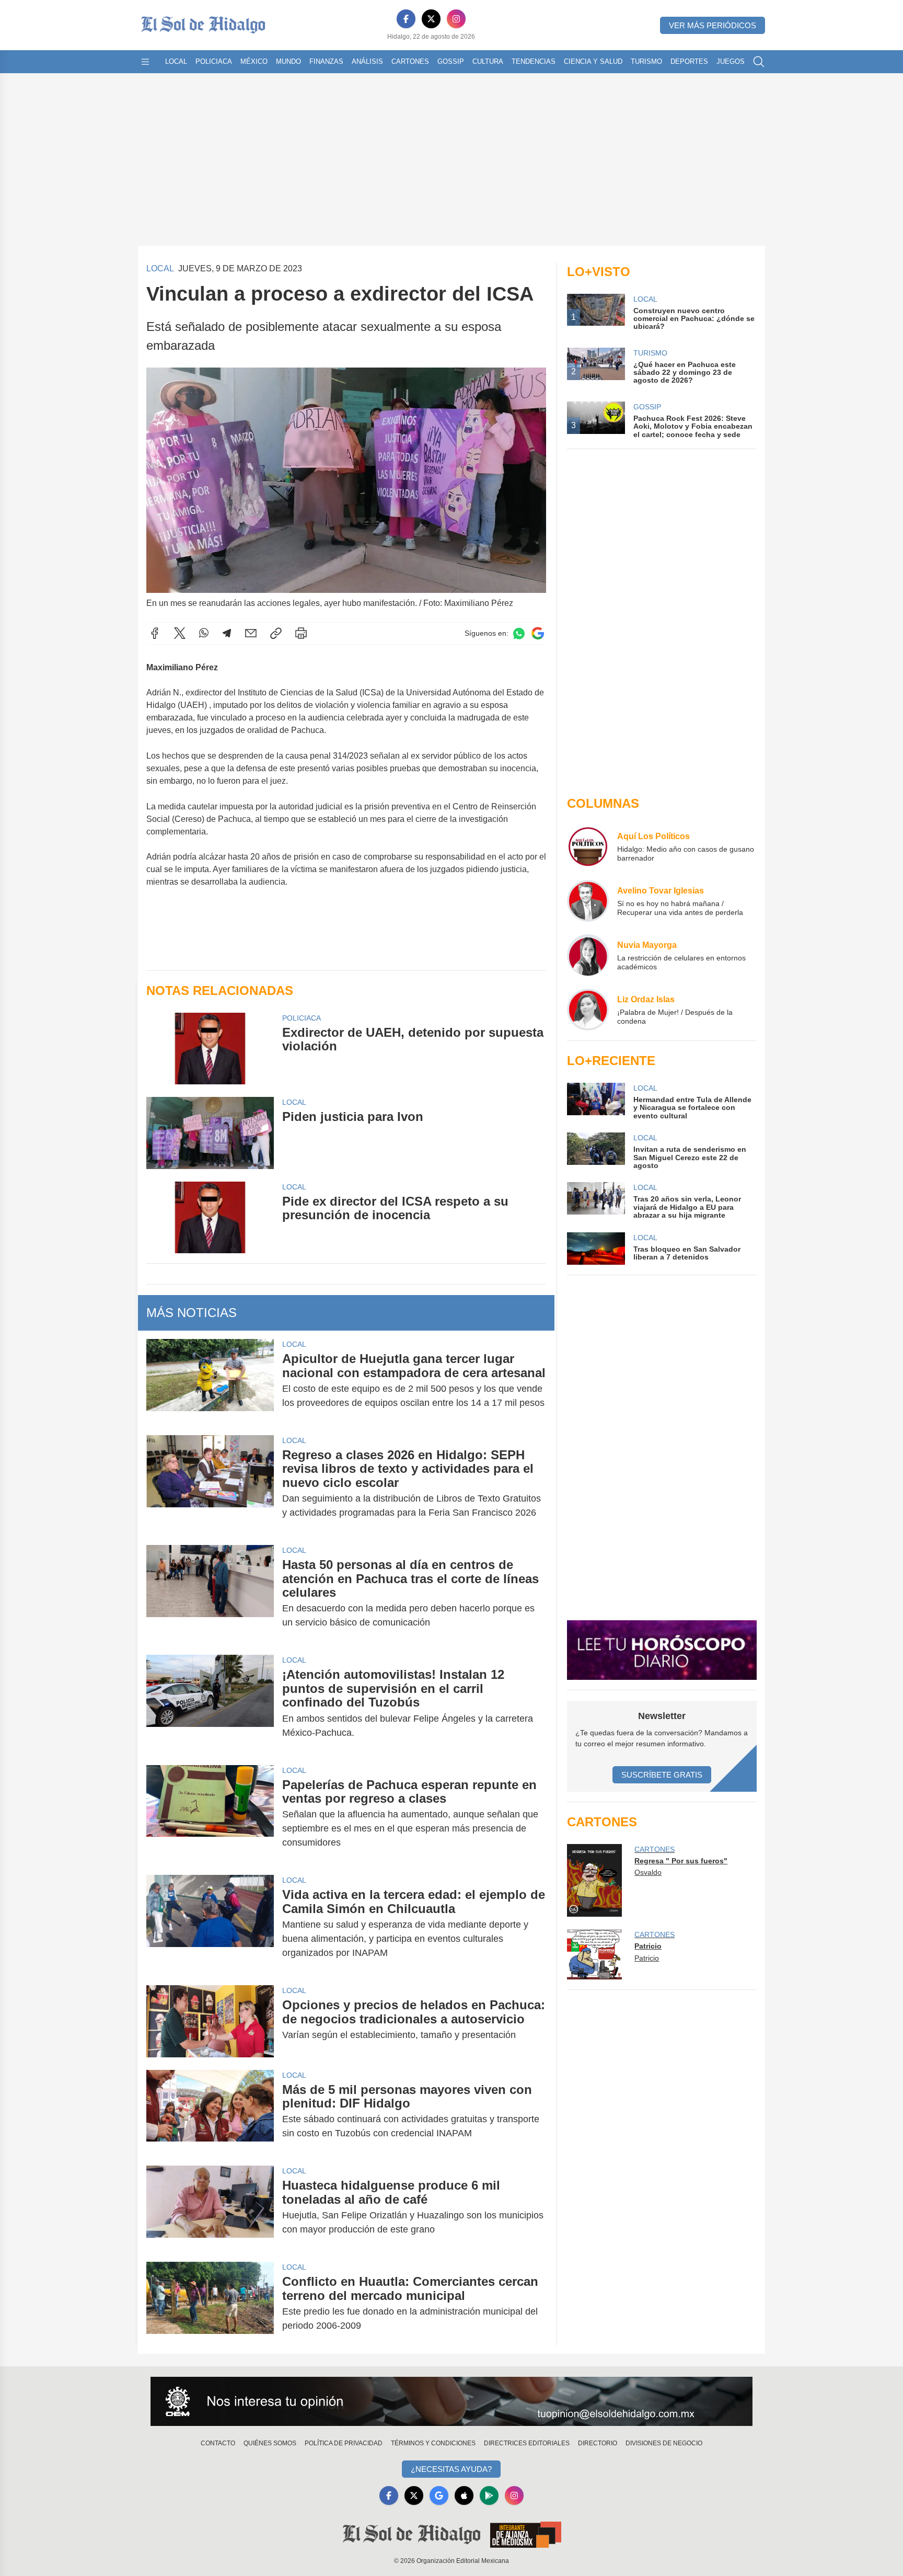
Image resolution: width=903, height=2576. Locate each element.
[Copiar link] (276, 633)
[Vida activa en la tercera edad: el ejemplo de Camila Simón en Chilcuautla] (210, 1924)
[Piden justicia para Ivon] (210, 1133)
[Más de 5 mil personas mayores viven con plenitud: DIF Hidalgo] (210, 2112)
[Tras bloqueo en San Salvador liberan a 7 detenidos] (596, 1249)
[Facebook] (406, 19)
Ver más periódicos (713, 25)
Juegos (731, 61)
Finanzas (326, 61)
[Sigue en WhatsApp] (519, 633)
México (254, 61)
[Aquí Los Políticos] (588, 846)
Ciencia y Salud (593, 61)
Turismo (646, 61)
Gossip (451, 61)
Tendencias (534, 61)
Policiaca (214, 61)
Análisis (367, 61)
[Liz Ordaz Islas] (588, 1010)
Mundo (288, 61)
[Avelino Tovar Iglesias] (588, 901)
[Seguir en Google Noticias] (538, 633)
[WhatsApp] (204, 633)
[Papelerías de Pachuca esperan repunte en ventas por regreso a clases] (210, 1814)
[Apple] (464, 2495)
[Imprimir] (301, 633)
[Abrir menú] (145, 62)
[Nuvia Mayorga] (588, 955)
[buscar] (759, 62)
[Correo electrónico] (251, 633)
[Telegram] (227, 633)
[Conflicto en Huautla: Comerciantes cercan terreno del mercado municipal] (210, 2304)
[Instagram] (456, 19)
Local (176, 61)
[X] (431, 19)
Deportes (689, 61)
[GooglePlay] (489, 2495)
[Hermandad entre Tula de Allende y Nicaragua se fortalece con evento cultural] (596, 1101)
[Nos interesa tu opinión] (451, 2401)
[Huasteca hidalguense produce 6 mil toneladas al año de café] (210, 2207)
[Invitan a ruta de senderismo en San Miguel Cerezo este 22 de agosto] (596, 1151)
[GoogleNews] (439, 2495)
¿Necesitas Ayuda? (451, 2469)
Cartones (410, 61)
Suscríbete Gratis (662, 1775)
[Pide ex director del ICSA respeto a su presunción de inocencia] (210, 1217)
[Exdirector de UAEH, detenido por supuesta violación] (210, 1049)
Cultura (488, 61)
